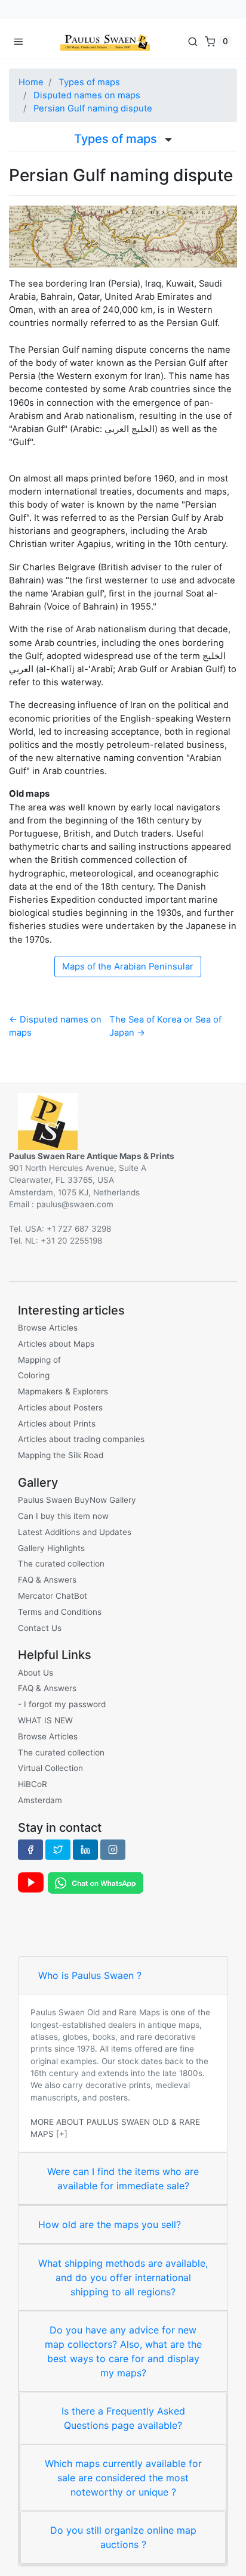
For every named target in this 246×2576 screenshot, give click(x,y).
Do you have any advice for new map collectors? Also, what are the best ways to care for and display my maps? (123, 2351)
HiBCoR (33, 1784)
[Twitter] (58, 1850)
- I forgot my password (62, 1704)
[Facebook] (30, 1850)
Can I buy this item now (63, 1516)
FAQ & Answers (47, 1580)
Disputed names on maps (87, 95)
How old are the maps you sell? (110, 2224)
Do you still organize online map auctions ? (123, 2537)
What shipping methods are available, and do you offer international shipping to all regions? (123, 2277)
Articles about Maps (56, 1344)
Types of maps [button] (117, 139)
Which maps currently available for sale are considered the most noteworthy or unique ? (123, 2478)
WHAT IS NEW (45, 1720)
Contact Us (40, 1628)
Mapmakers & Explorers (63, 1391)
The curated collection (61, 1564)
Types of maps (89, 82)
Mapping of (39, 1360)
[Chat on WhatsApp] (96, 1882)
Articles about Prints (57, 1424)
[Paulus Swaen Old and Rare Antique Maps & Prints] (105, 41)
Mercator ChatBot (53, 1596)
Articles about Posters (60, 1407)
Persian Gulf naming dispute (93, 108)
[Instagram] (113, 1850)
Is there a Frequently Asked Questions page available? (123, 2418)
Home (31, 82)
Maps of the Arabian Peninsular (128, 967)
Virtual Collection (50, 1768)
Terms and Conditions (60, 1612)
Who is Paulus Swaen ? (90, 1975)
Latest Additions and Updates (75, 1532)
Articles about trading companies (81, 1439)
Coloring (34, 1375)
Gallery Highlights (51, 1548)
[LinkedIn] (85, 1850)
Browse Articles (48, 1328)
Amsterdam (40, 1800)
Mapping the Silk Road (61, 1455)
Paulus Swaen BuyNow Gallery (77, 1500)
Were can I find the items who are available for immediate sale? (123, 2179)
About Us (36, 1673)
